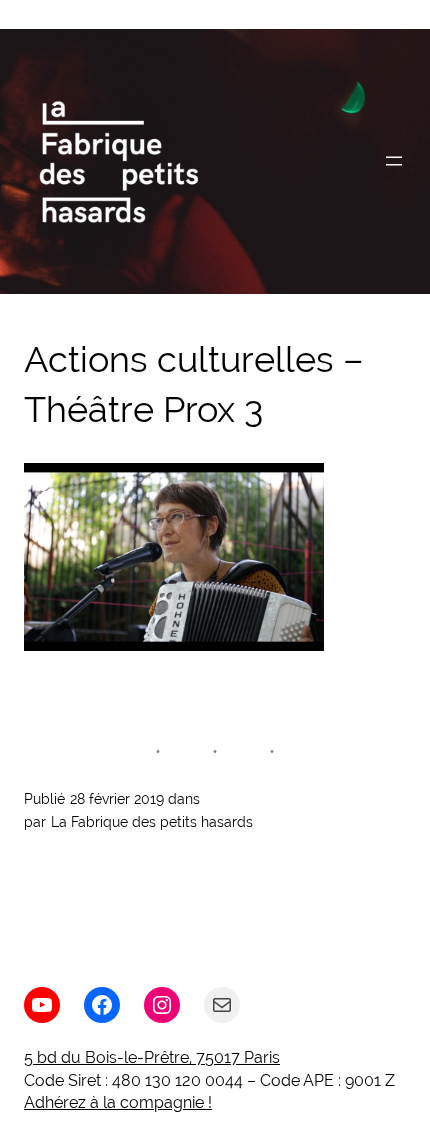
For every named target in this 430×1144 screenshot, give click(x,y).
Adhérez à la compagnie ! (118, 1102)
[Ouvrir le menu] (394, 161)
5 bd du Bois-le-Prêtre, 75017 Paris (152, 1057)
